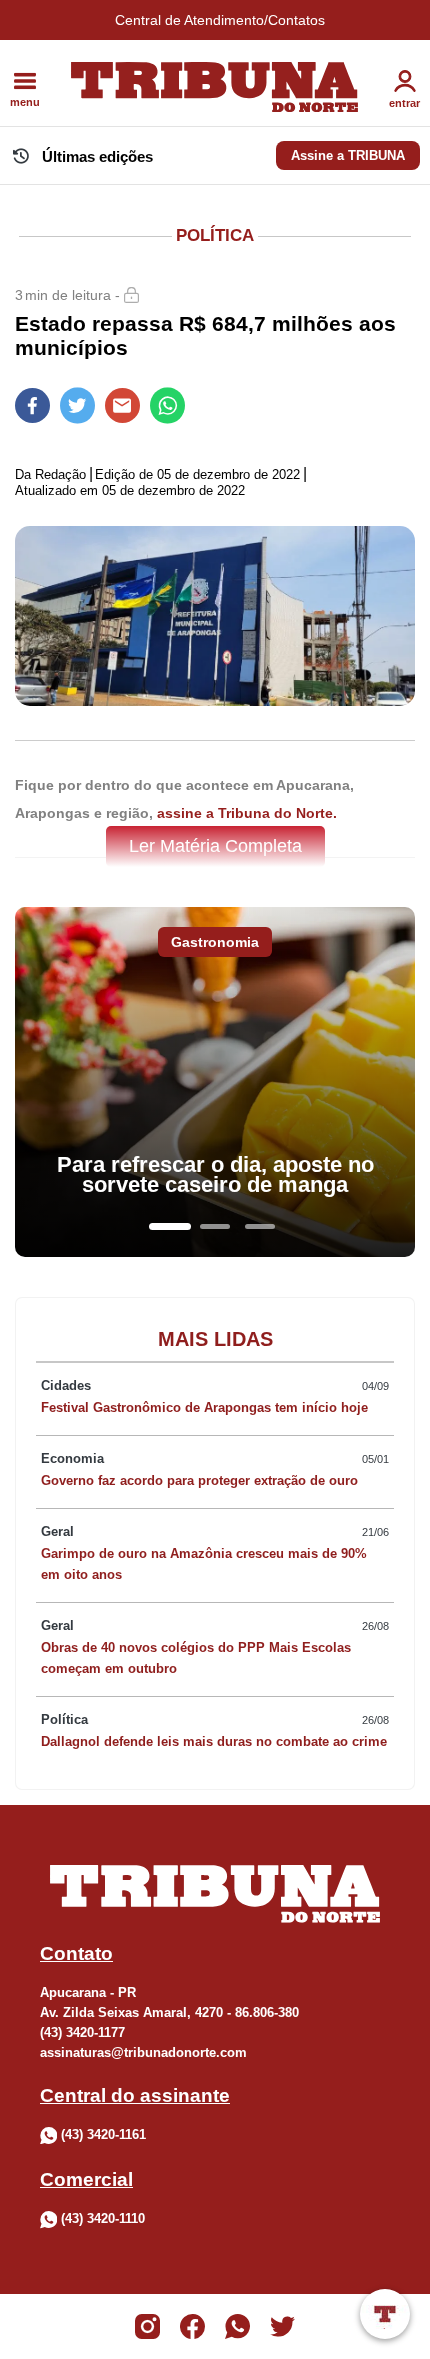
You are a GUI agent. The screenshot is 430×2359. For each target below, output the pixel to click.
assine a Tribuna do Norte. (247, 813)
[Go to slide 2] (215, 1226)
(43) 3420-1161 (103, 2134)
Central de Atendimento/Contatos (220, 20)
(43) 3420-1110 (103, 2219)
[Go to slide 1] (170, 1226)
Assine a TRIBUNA (348, 155)
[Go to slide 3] (260, 1226)
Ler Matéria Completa (215, 846)
